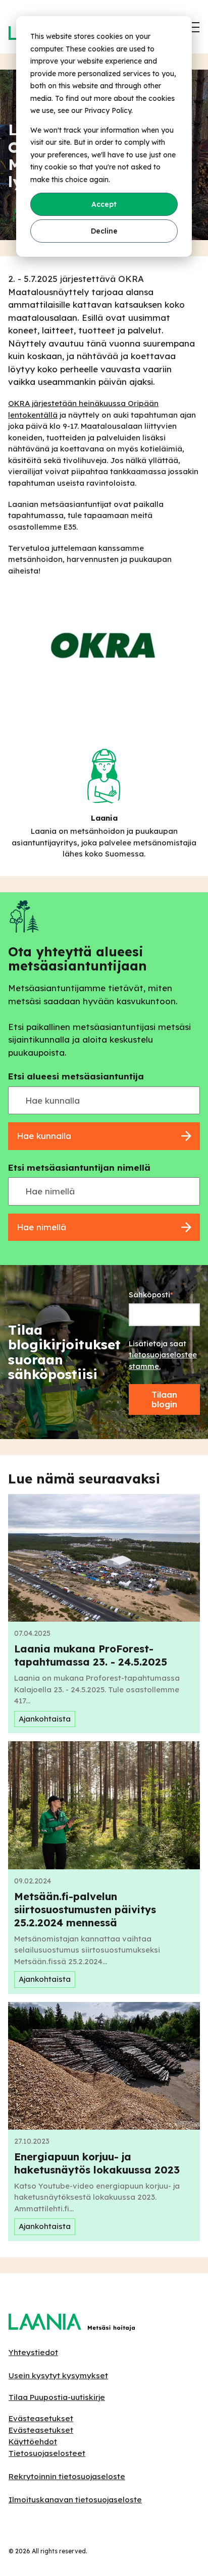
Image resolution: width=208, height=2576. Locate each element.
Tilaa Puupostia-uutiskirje (57, 2397)
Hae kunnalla (44, 1136)
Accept (104, 204)
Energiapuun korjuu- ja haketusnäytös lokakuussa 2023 (97, 2163)
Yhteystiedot (33, 2352)
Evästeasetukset (41, 2418)
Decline (104, 231)
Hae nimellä (41, 1227)
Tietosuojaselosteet (47, 2453)
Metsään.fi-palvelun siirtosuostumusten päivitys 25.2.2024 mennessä (85, 1909)
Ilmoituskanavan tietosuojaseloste (75, 2500)
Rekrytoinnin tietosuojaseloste (67, 2476)
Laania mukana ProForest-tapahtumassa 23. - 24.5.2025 (91, 1655)
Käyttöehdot (33, 2442)
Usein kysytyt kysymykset (58, 2375)
